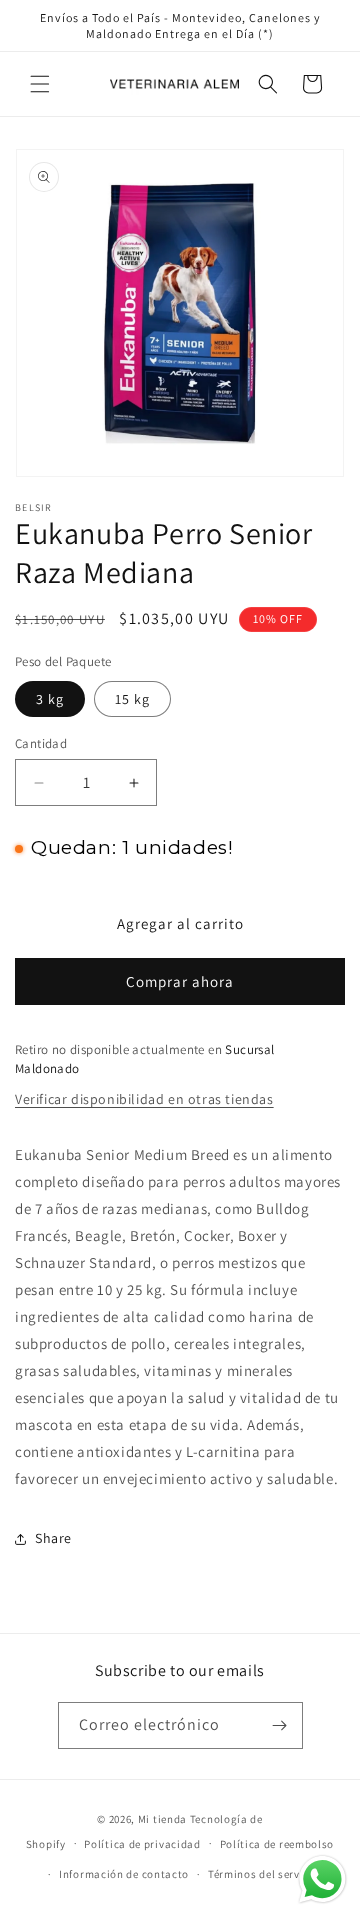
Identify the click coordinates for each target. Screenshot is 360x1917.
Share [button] (53, 1538)
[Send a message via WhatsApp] (322, 1879)
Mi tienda (162, 1819)
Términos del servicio (264, 1874)
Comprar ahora (180, 981)
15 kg (132, 699)
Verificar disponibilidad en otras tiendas (144, 1099)
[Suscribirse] (280, 1725)
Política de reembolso (277, 1844)
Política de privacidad (142, 1844)
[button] (40, 84)
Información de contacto (124, 1874)
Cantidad (41, 743)
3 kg (50, 699)
